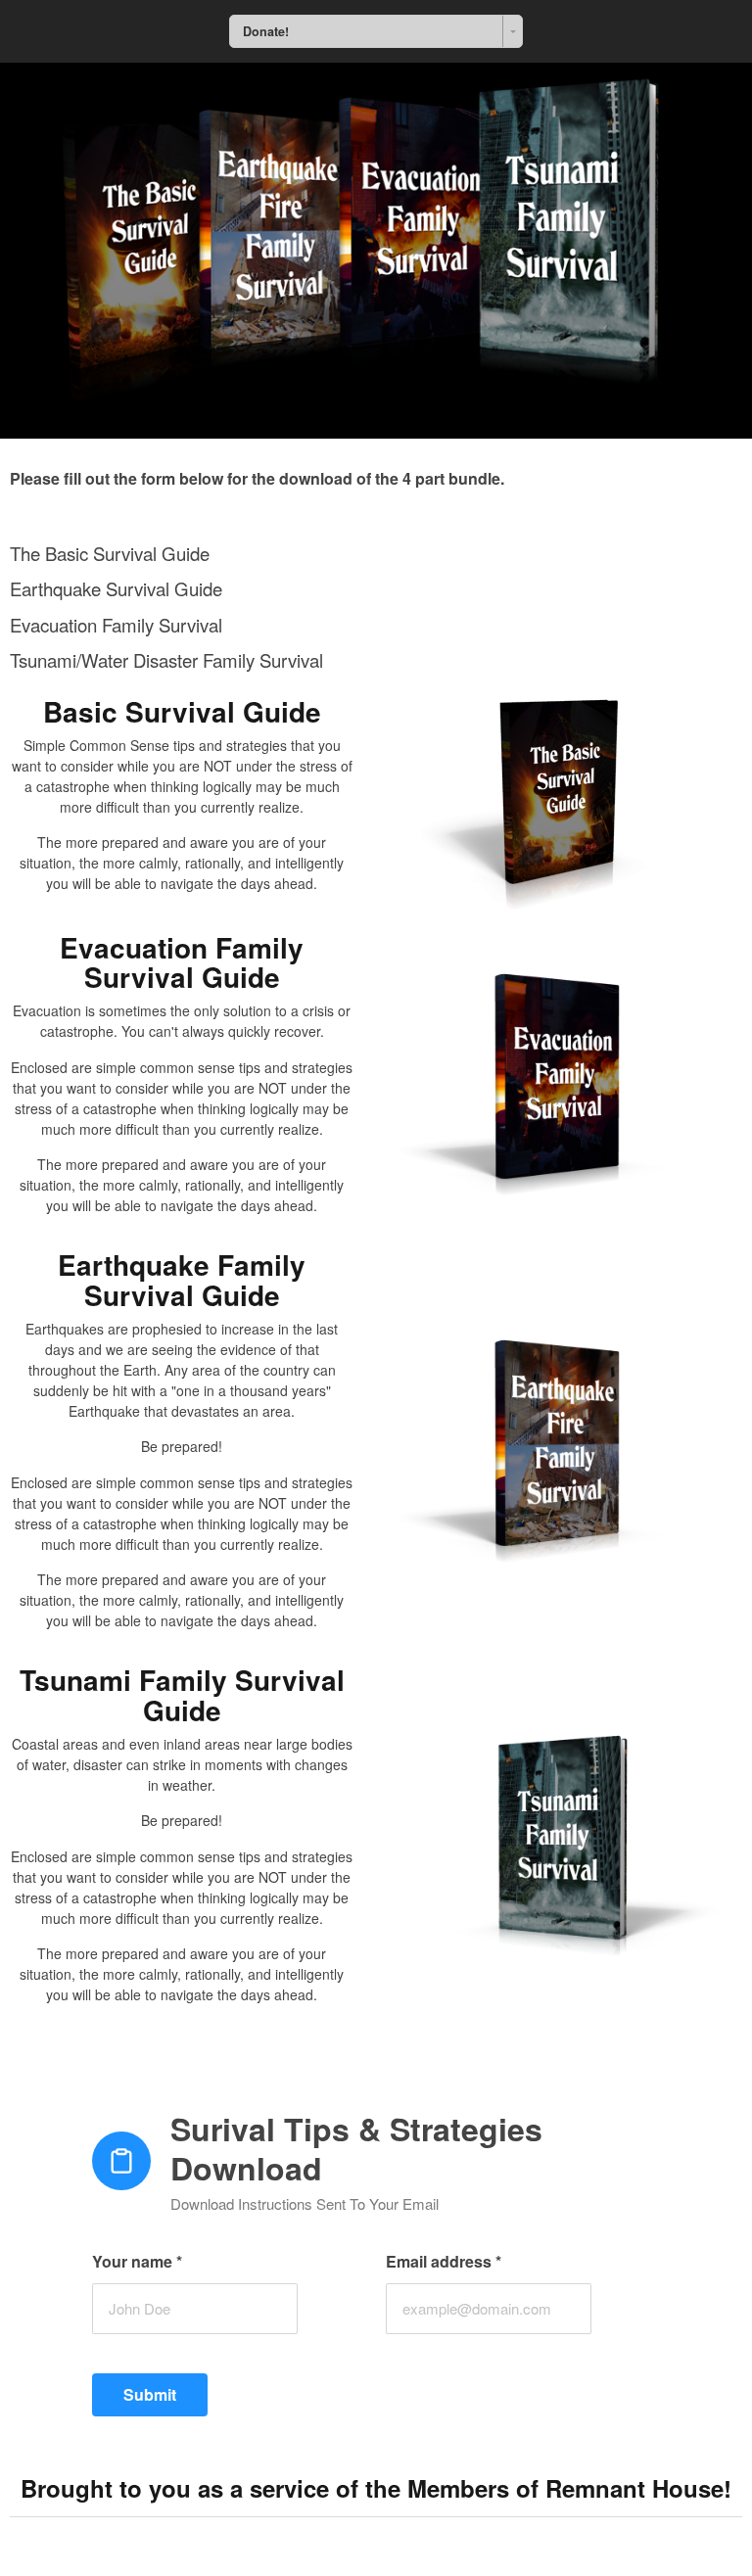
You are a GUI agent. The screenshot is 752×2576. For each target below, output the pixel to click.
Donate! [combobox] (266, 31)
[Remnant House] (376, 251)
